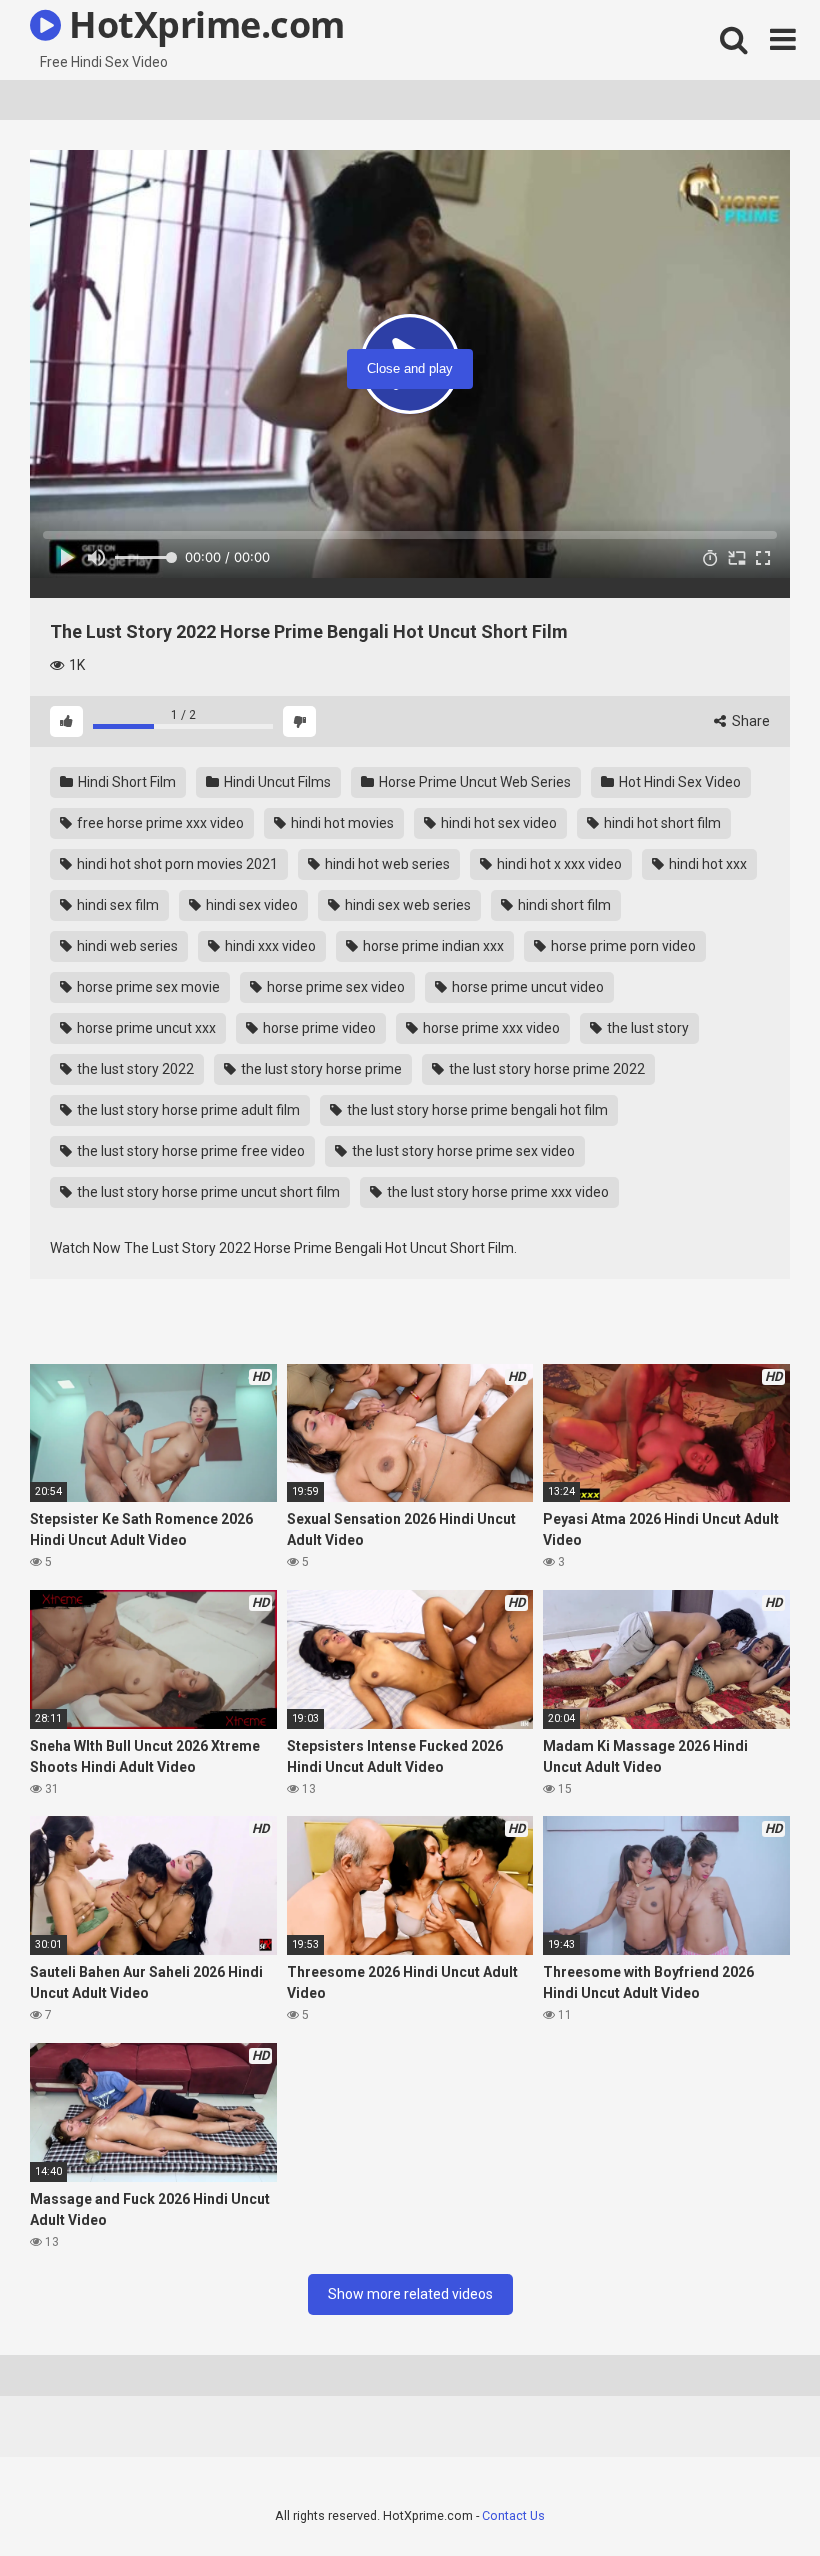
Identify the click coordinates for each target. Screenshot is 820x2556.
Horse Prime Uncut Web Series (473, 782)
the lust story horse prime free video (189, 1151)
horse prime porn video (622, 946)
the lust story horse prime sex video (462, 1151)
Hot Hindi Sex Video (678, 782)
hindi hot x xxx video (558, 864)
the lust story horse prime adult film (187, 1110)
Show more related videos (410, 2294)
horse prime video (318, 1028)
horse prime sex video (334, 987)
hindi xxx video (269, 946)
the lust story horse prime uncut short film (207, 1192)
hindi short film (563, 905)
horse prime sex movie (147, 987)
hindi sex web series (406, 905)
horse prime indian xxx (432, 946)
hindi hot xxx (706, 864)
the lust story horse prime (320, 1069)
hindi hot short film (661, 823)
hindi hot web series (386, 864)
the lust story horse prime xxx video (496, 1192)
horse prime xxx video (490, 1028)
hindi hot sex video (497, 823)
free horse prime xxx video (159, 823)
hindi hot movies (341, 823)
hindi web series (126, 946)
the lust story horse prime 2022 (545, 1069)
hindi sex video (250, 905)
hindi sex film (116, 905)
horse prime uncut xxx (145, 1028)
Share (749, 721)
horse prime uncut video (526, 987)
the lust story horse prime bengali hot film (476, 1110)
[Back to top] (753, 2495)
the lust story (646, 1028)
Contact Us (513, 2515)
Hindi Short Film (125, 782)
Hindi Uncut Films (276, 782)
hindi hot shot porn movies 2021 (176, 864)
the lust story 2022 (134, 1069)
